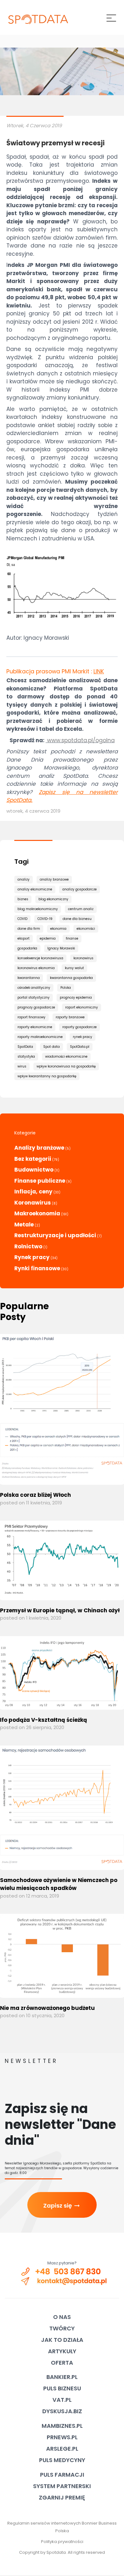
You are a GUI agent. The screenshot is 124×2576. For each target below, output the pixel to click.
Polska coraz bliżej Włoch (35, 1495)
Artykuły (62, 2351)
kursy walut (74, 968)
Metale (24, 1225)
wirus (22, 1066)
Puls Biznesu (62, 2388)
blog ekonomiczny (53, 899)
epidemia (48, 938)
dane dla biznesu (77, 919)
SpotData (25, 1047)
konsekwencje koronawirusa (40, 958)
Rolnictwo (28, 1246)
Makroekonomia (37, 1213)
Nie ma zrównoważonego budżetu (47, 2008)
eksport (24, 938)
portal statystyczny (34, 997)
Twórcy (62, 2328)
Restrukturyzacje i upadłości (55, 1235)
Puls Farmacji (62, 2475)
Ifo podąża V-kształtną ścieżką (44, 1720)
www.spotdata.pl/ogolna (81, 740)
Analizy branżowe (39, 1148)
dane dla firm (29, 929)
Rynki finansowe (37, 1268)
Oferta (62, 2363)
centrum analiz (81, 909)
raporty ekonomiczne (35, 1027)
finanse (72, 938)
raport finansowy (31, 1017)
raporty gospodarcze (79, 1027)
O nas (62, 2317)
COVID (22, 919)
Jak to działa (62, 2340)
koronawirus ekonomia (36, 968)
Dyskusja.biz (62, 2411)
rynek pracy (83, 1037)
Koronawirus (33, 1203)
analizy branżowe (54, 879)
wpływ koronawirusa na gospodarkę (66, 1066)
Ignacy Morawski (61, 948)
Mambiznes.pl (62, 2426)
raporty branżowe (70, 1017)
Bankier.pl (62, 2377)
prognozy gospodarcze (36, 1007)
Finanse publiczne (40, 1181)
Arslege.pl (62, 2449)
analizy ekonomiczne (35, 889)
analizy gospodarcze (79, 889)
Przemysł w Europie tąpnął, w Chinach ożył (60, 1610)
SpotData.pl (80, 1047)
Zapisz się (62, 2206)
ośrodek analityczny (34, 988)
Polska (66, 988)
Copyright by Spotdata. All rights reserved (62, 2552)
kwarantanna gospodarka (71, 978)
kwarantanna (29, 978)
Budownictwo (34, 1170)
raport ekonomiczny (82, 1007)
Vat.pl (62, 2400)
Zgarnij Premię (62, 2497)
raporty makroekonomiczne (40, 1037)
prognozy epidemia (76, 997)
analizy (24, 879)
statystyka (26, 1057)
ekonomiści (86, 929)
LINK (99, 671)
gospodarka (27, 948)
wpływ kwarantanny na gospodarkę (47, 1076)
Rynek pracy (32, 1257)
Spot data (52, 1047)
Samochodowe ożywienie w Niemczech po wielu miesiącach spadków (59, 1884)
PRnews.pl (62, 2437)
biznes (23, 899)
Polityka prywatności (62, 2542)
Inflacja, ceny (33, 1192)
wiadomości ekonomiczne (66, 1057)
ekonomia (58, 929)
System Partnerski (62, 2486)
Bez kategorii (33, 1159)
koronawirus (83, 958)
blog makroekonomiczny (38, 909)
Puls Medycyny (62, 2460)
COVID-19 (45, 919)
